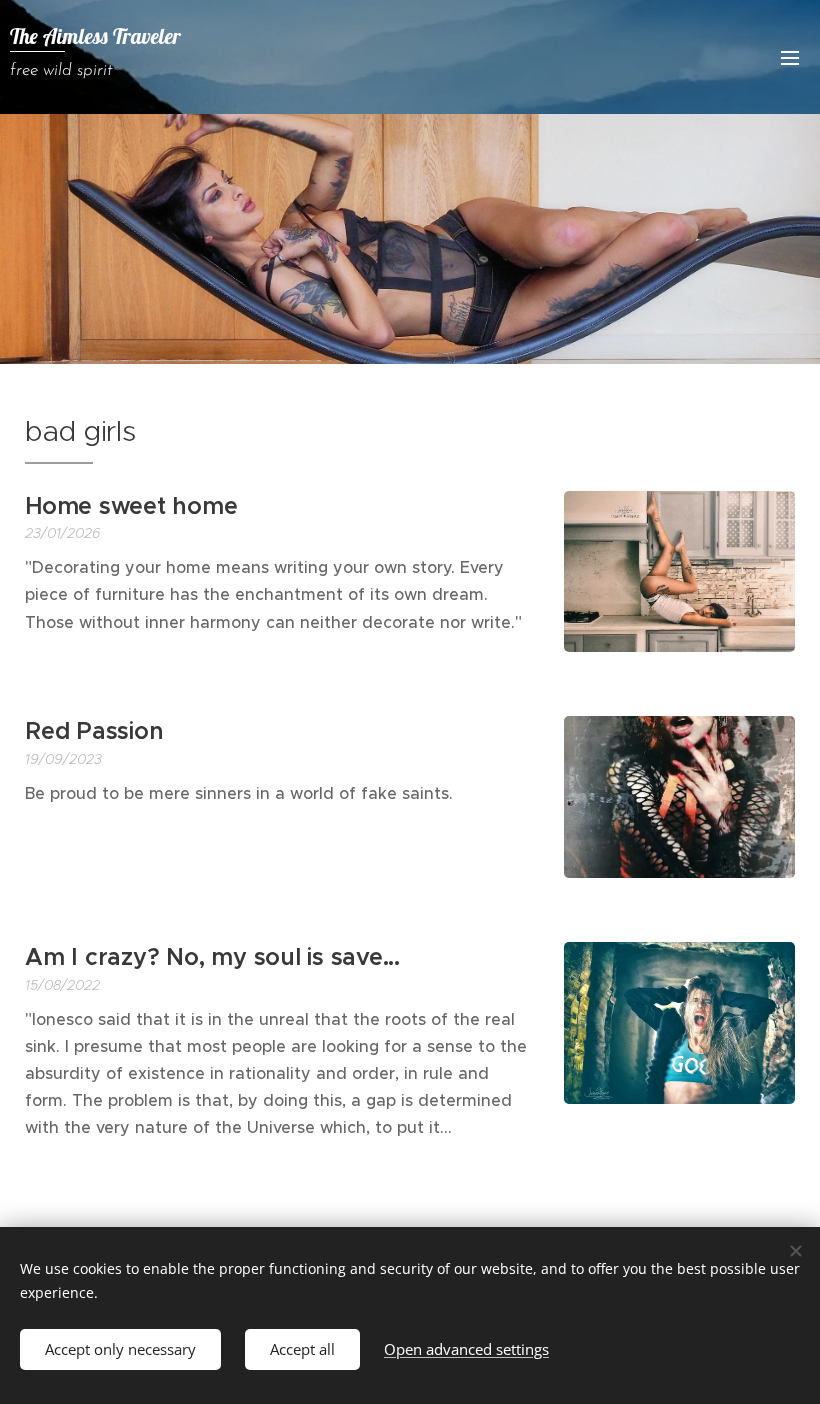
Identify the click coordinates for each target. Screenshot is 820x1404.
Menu (790, 57)
